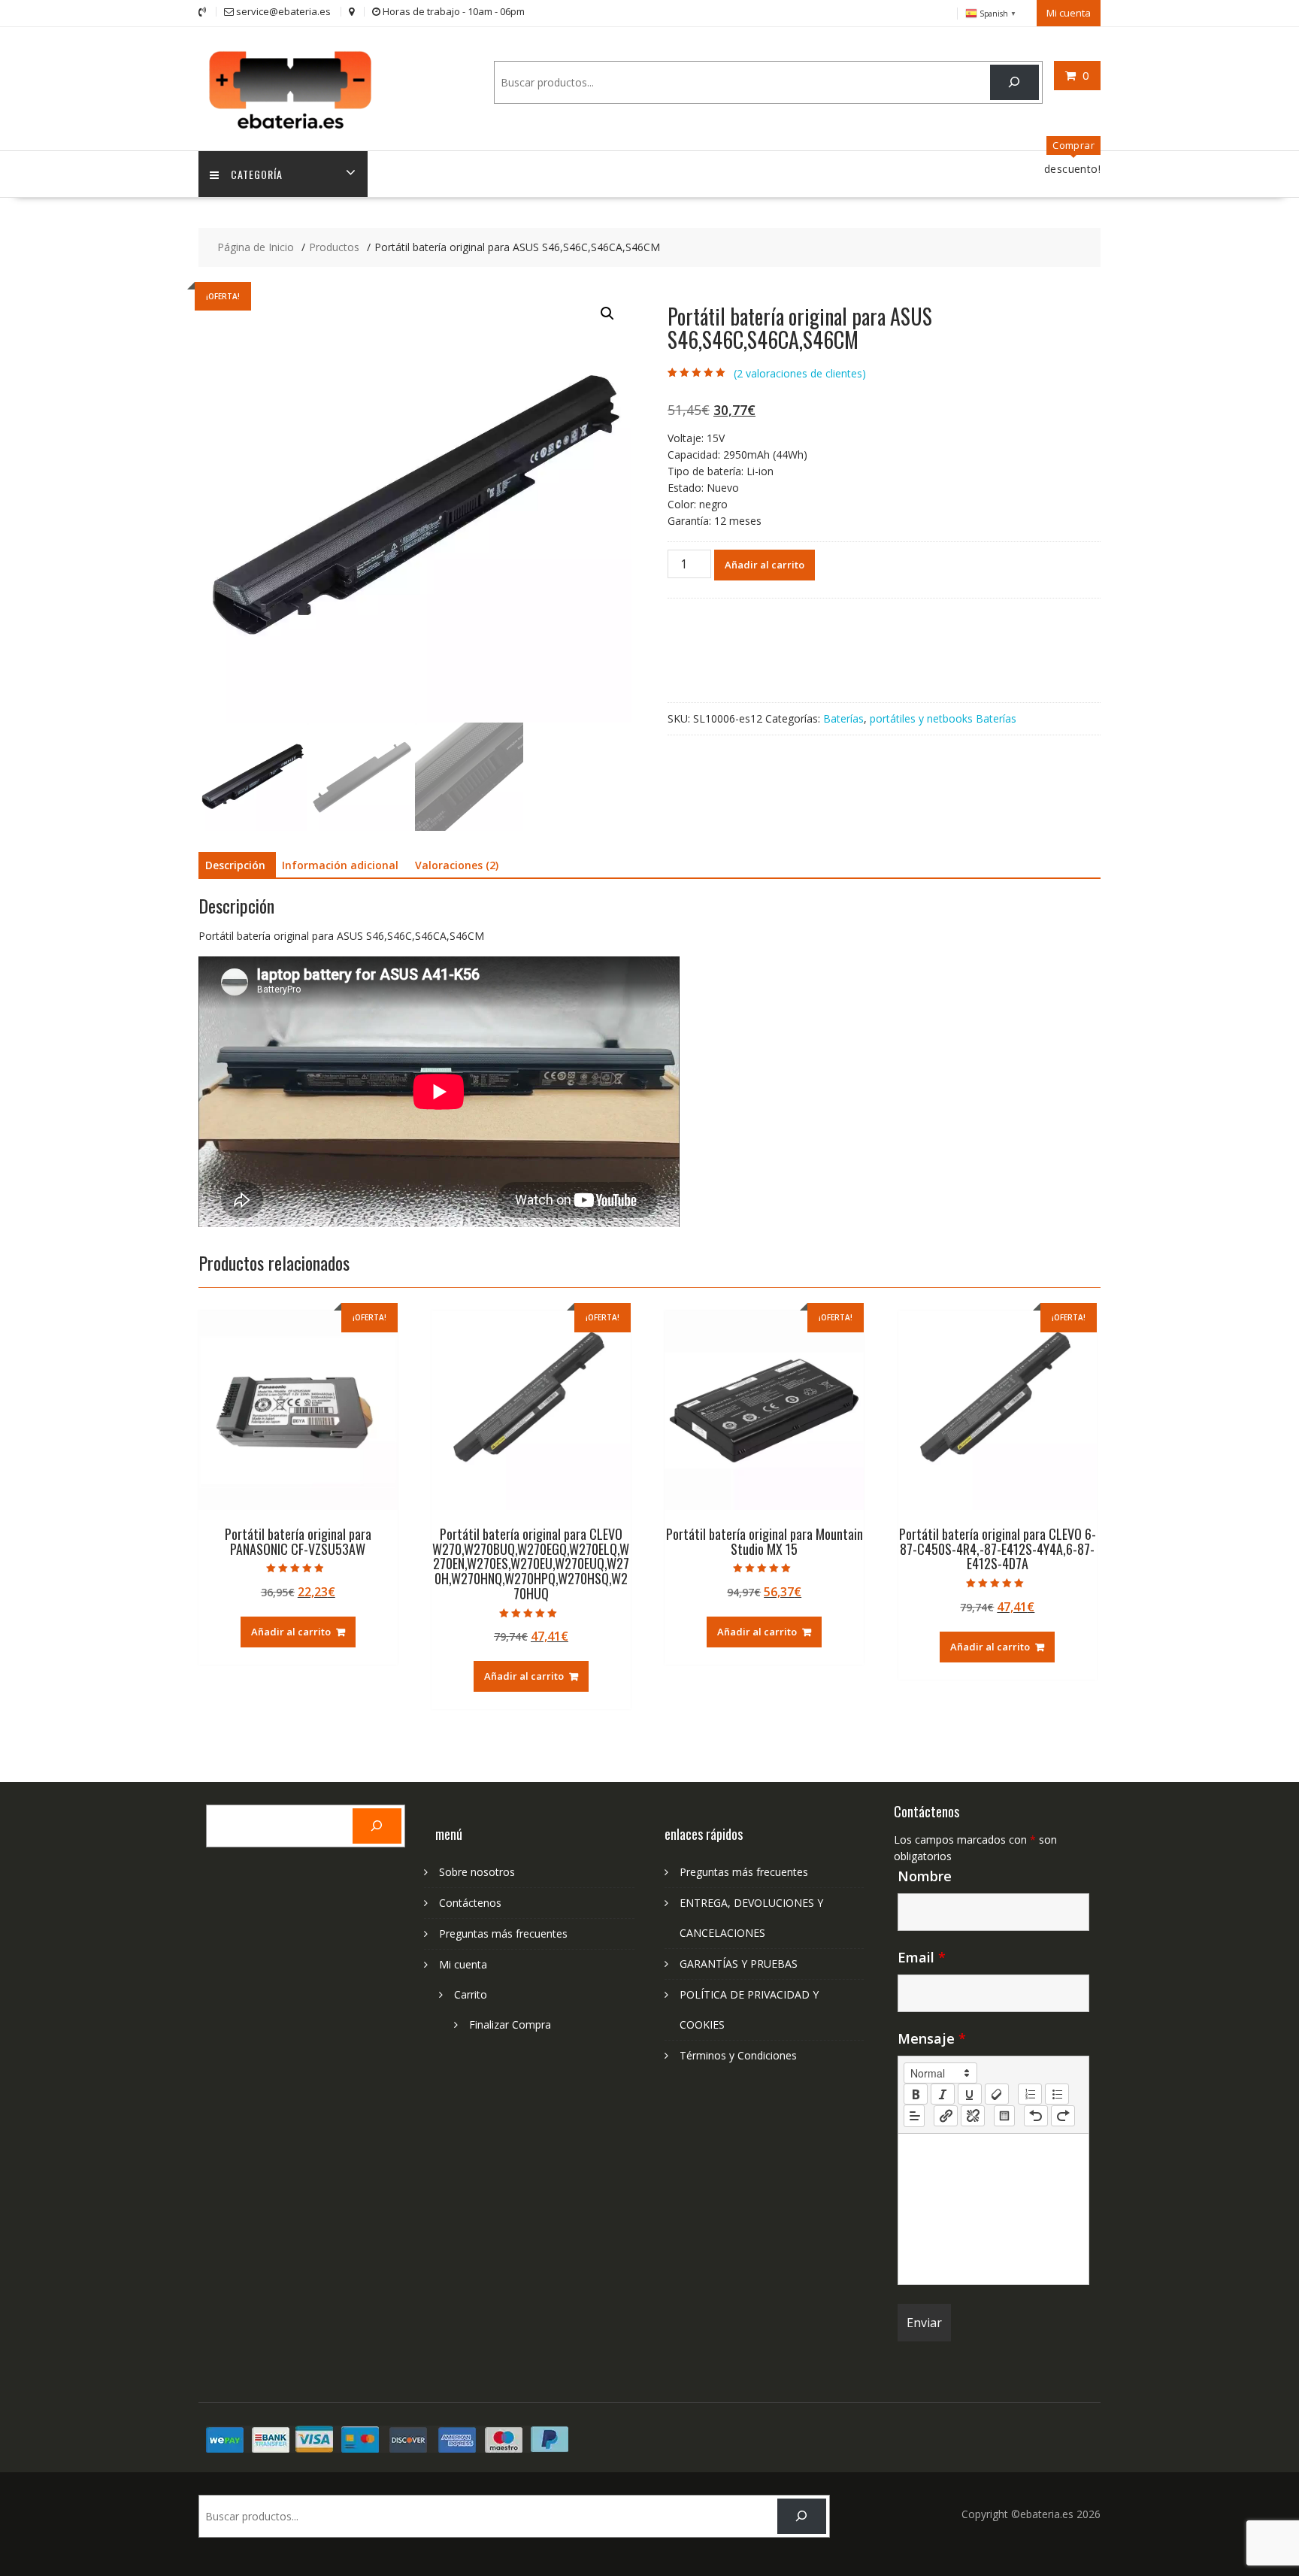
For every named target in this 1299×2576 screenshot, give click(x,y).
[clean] (997, 2094)
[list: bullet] (1057, 2094)
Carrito (471, 1994)
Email (922, 1957)
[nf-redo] (1063, 2116)
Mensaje (932, 2038)
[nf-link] (946, 2116)
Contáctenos (470, 1903)
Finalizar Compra (510, 2024)
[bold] (916, 2094)
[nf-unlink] (973, 2116)
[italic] (943, 2094)
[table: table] (1004, 2116)
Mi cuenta (1069, 13)
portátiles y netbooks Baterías (943, 718)
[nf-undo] (1036, 2116)
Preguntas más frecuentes (503, 1934)
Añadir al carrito (765, 565)
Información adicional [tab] (340, 865)
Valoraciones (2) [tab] (457, 865)
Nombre (925, 1876)
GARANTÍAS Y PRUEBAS (739, 1964)
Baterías (843, 718)
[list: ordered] (1030, 2094)
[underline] (970, 2094)
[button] (607, 314)
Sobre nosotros (477, 1872)
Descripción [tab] (235, 865)
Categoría (257, 174)
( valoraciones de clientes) (800, 373)
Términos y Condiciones (738, 2055)
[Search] (1014, 82)
